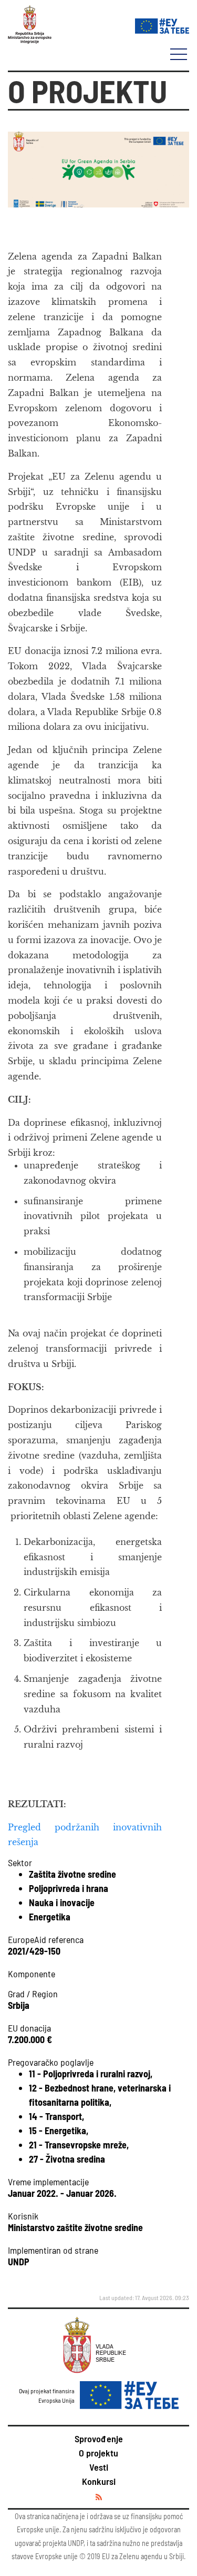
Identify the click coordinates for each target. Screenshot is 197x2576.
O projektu (98, 2453)
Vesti (99, 2467)
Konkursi (99, 2481)
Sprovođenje (99, 2439)
